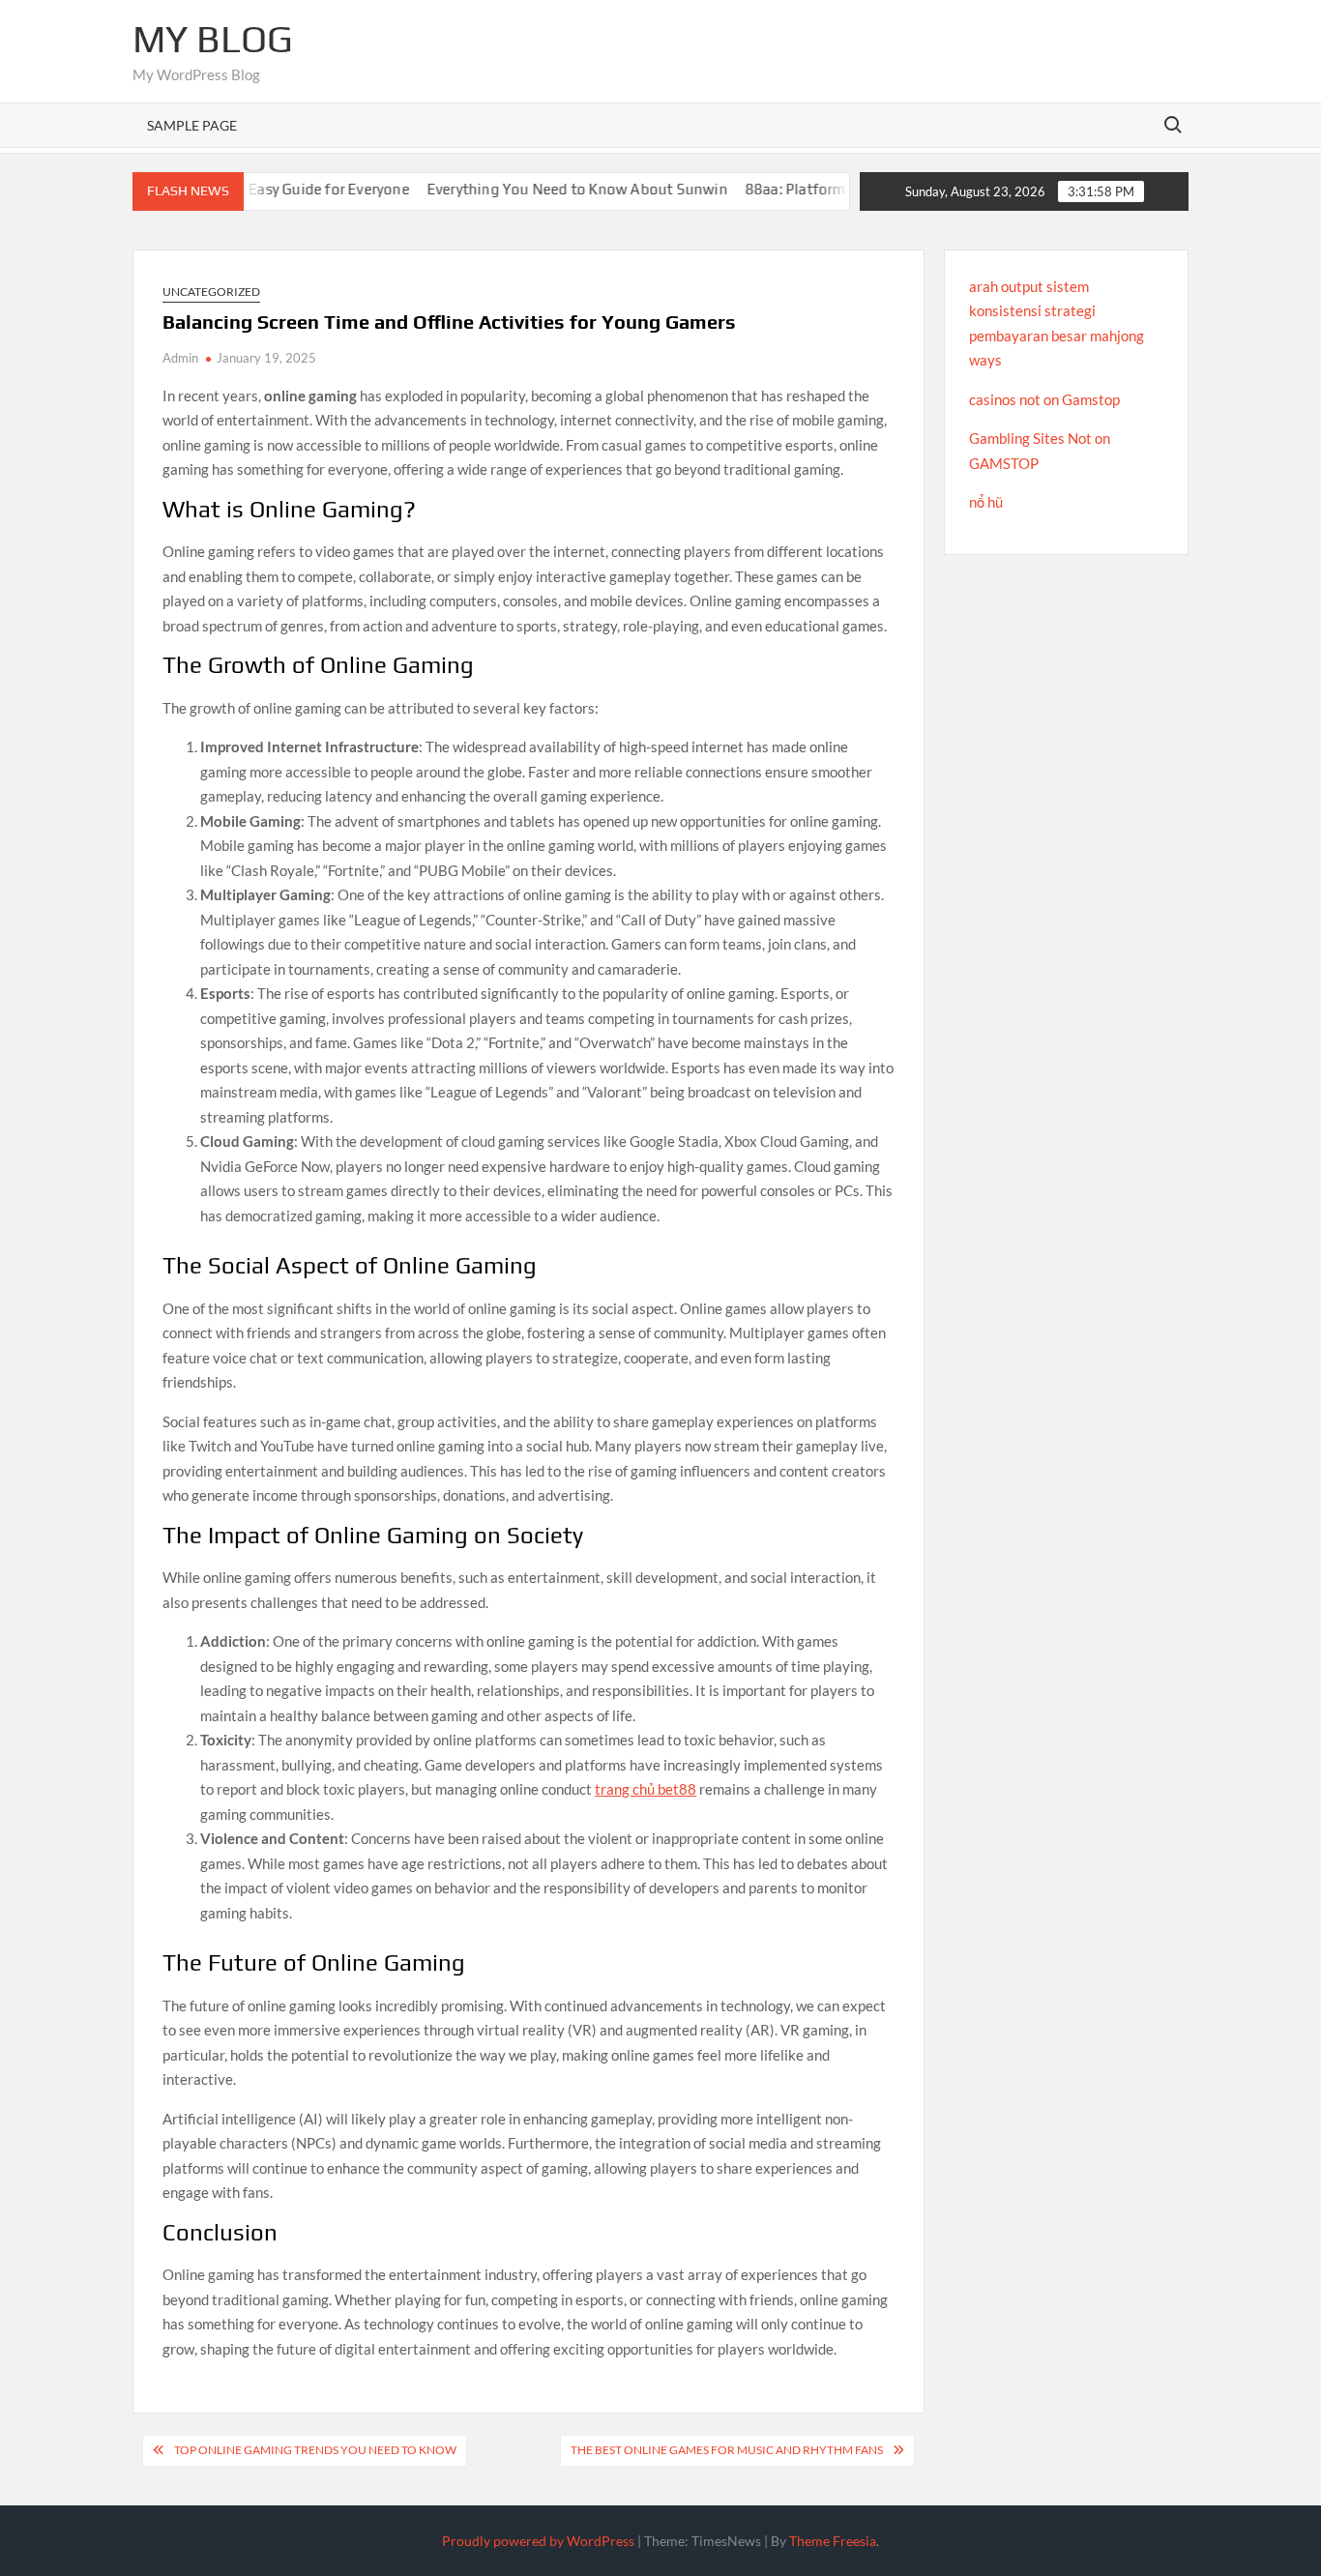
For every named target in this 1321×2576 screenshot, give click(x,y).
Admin (180, 358)
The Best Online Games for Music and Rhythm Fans (727, 2450)
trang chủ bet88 (646, 1789)
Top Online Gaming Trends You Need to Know (315, 2450)
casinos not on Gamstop (1044, 399)
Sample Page (192, 125)
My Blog (213, 39)
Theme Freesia (833, 2541)
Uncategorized (211, 292)
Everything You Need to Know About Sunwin (534, 189)
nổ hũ (986, 502)
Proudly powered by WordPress (538, 2541)
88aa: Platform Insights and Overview (827, 189)
